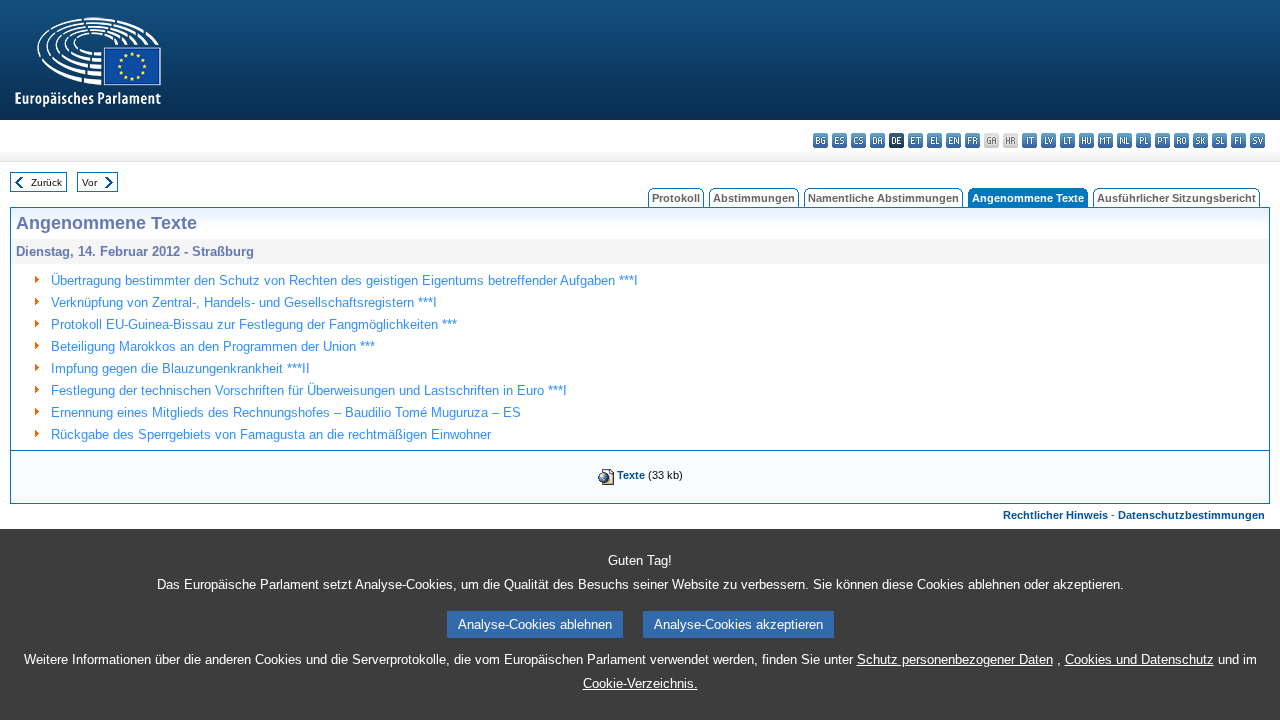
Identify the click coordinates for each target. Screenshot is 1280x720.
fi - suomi (1238, 140)
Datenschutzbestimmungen (1191, 515)
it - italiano (1029, 140)
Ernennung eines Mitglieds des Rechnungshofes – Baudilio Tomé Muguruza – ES (286, 412)
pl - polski (1143, 140)
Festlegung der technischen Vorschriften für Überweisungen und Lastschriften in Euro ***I (309, 390)
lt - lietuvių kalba (1067, 140)
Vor (89, 182)
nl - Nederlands (1124, 140)
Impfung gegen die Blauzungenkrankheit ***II (180, 368)
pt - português (1162, 140)
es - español (839, 140)
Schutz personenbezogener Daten (955, 659)
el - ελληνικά (934, 140)
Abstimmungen (754, 198)
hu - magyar (1086, 140)
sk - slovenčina (1200, 140)
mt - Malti (1105, 140)
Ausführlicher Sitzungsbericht (1176, 198)
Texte (631, 475)
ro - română (1181, 140)
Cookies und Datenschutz (1139, 659)
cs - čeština (858, 140)
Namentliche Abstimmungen (883, 198)
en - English (953, 140)
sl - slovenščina (1219, 140)
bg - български (820, 140)
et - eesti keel (915, 140)
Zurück (46, 182)
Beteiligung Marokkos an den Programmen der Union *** (213, 346)
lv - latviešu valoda (1048, 140)
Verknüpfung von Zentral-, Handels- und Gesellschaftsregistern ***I (244, 302)
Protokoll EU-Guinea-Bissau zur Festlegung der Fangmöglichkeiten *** (254, 324)
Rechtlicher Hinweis (1055, 515)
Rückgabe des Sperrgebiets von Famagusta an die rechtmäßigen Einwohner (271, 434)
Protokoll (676, 198)
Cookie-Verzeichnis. (640, 683)
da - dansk (877, 140)
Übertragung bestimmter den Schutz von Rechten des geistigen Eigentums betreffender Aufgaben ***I (344, 280)
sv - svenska (1257, 140)
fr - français (972, 140)
